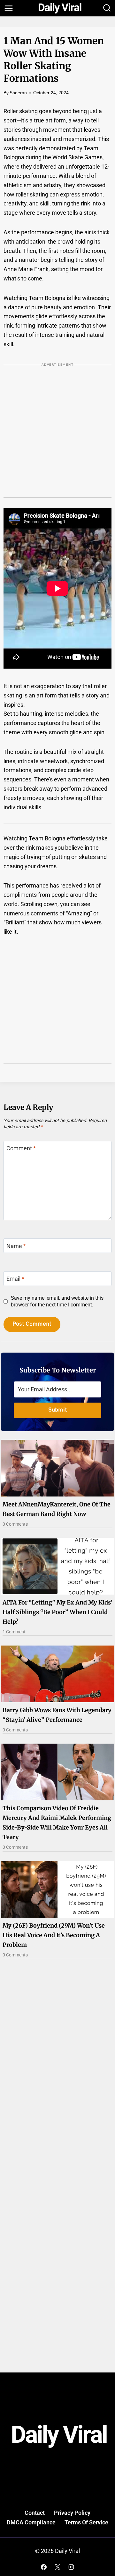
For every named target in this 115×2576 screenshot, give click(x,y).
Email (15, 1279)
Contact (35, 2513)
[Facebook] (44, 2567)
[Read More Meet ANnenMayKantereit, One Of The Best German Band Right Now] (57, 1468)
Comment (21, 1149)
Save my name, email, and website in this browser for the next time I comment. (57, 1301)
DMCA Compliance (31, 2522)
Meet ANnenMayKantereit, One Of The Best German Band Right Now (57, 1509)
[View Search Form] (107, 8)
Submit (58, 1410)
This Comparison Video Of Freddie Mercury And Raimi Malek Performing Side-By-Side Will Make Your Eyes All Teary (57, 1823)
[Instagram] (71, 2567)
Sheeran (18, 93)
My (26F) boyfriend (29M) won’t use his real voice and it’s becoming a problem (54, 1935)
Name (16, 1246)
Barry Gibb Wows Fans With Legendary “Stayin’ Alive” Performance (57, 1715)
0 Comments (15, 1524)
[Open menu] (8, 8)
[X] (57, 2567)
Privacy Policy (72, 2513)
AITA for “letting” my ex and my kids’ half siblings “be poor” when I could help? (57, 1612)
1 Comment (14, 1632)
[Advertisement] (57, 436)
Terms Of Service (86, 2522)
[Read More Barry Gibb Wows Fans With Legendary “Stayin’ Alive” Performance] (57, 1674)
